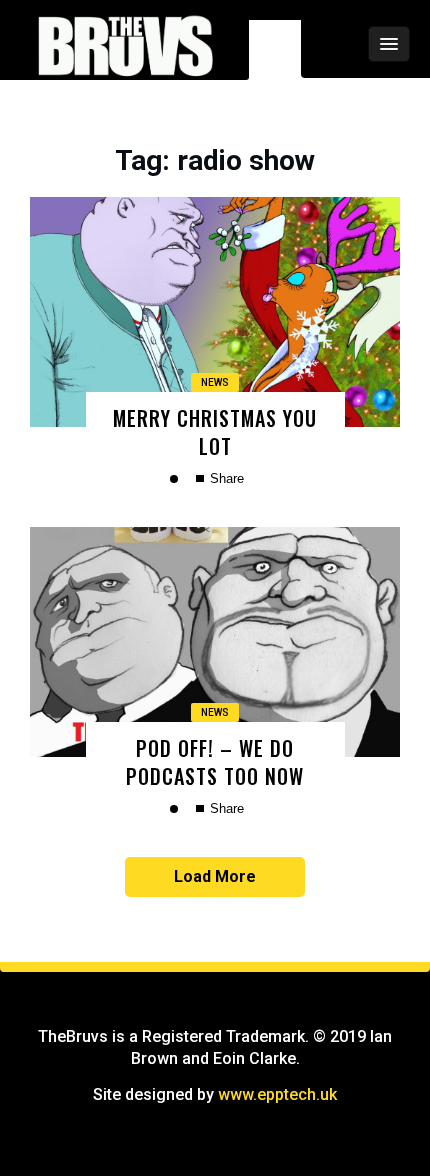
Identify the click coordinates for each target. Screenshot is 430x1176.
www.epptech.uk (277, 1094)
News (215, 382)
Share (225, 478)
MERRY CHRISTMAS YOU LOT (215, 431)
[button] (335, 44)
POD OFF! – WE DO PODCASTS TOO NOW (215, 761)
